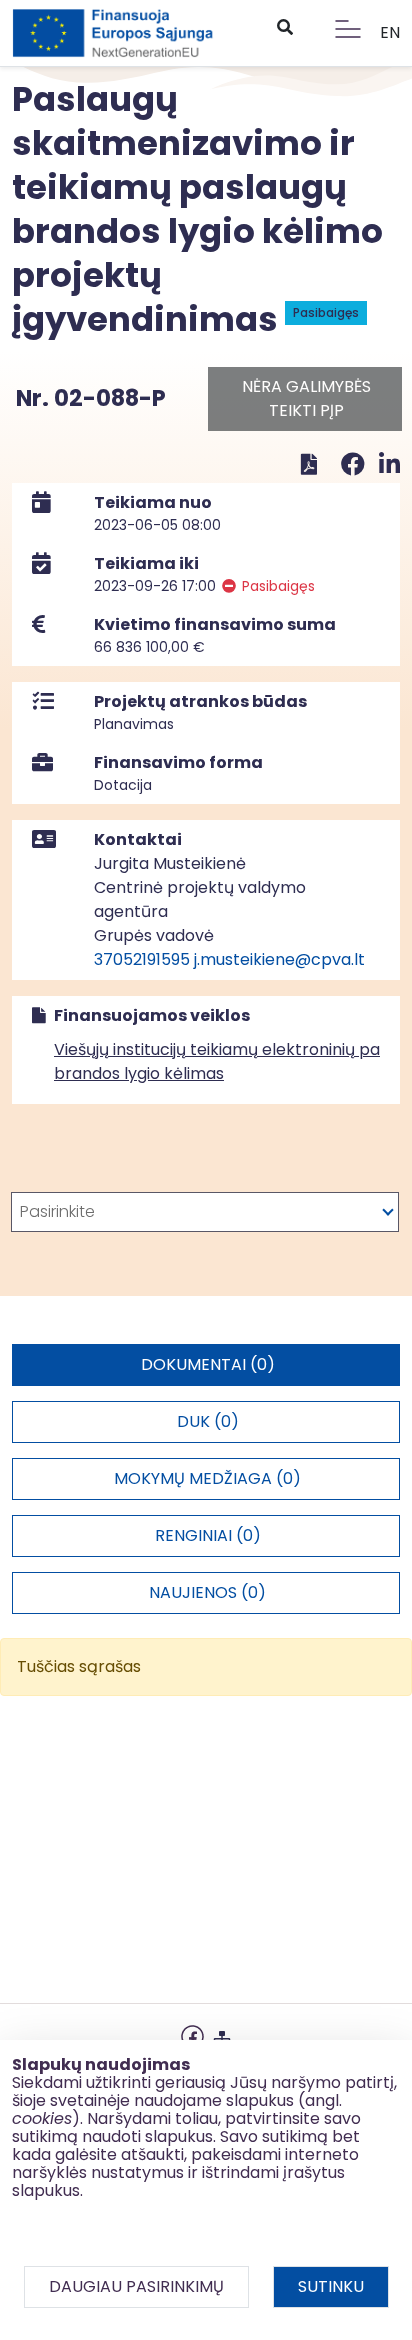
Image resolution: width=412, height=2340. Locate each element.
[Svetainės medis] (222, 2034)
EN (390, 32)
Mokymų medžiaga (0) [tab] (207, 1478)
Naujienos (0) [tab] (207, 1592)
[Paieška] (284, 28)
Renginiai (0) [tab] (208, 1535)
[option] (205, 1212)
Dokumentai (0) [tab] (208, 1364)
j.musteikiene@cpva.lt (279, 959)
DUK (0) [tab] (208, 1421)
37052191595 (142, 959)
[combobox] (205, 1212)
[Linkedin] (389, 464)
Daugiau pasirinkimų (136, 2286)
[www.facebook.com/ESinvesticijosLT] (192, 2034)
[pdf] (309, 464)
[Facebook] (356, 464)
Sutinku (331, 2286)
